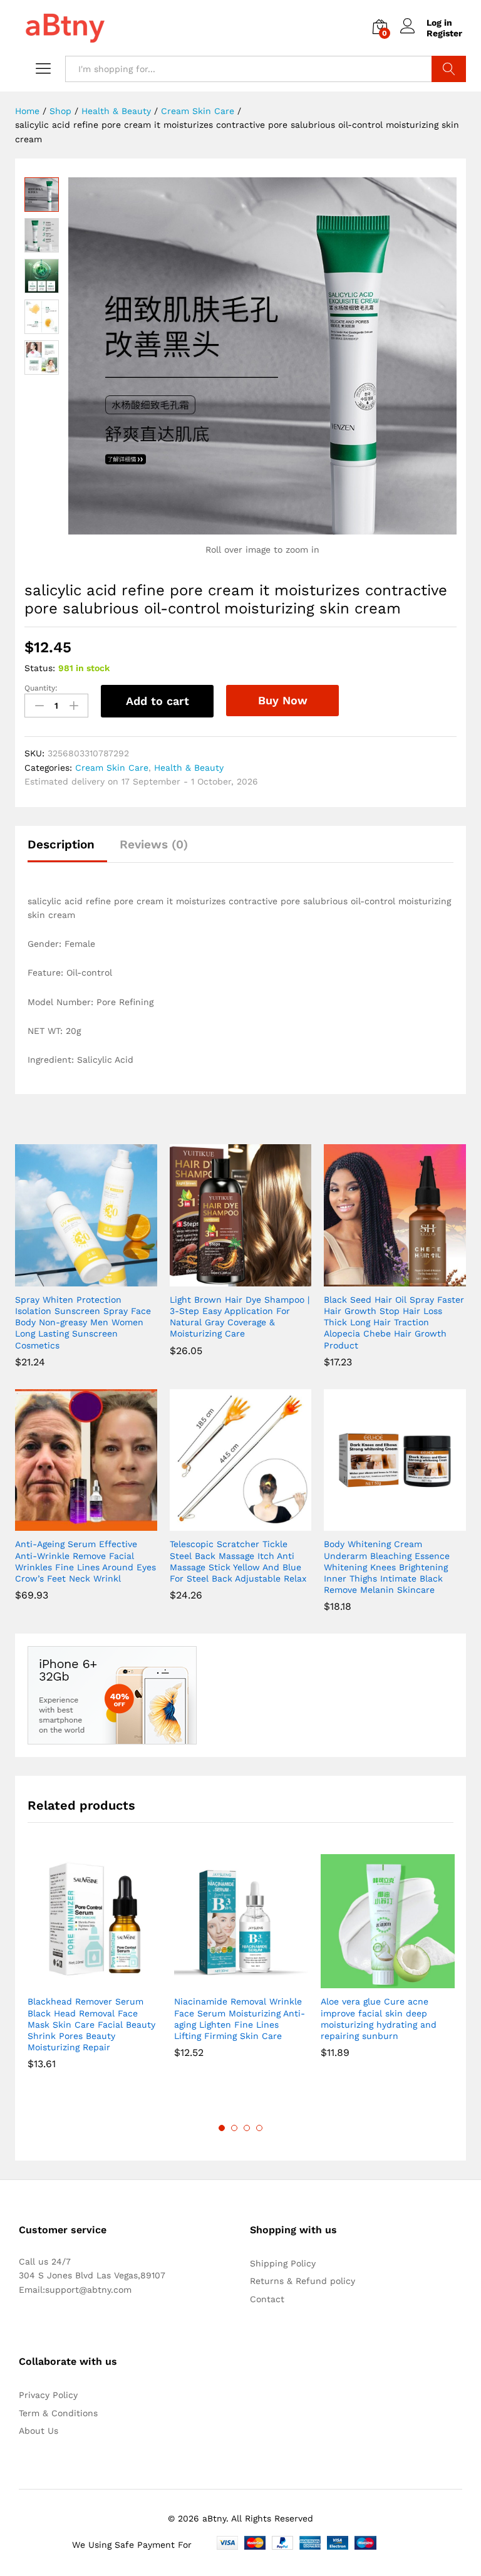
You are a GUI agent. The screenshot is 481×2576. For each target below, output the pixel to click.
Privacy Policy (48, 2395)
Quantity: (41, 688)
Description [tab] (61, 844)
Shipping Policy (283, 2263)
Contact (267, 2299)
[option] (95, 1971)
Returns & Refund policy (303, 2281)
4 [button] (259, 2128)
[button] (71, 1279)
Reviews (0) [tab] (154, 844)
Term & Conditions (58, 2413)
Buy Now (283, 700)
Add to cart (158, 701)
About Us (39, 2431)
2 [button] (234, 2128)
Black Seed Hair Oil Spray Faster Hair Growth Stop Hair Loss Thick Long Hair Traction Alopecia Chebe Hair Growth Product (394, 1322)
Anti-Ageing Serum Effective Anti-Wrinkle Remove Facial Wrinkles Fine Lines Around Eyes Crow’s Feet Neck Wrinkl (85, 1561)
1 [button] (222, 2128)
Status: (40, 668)
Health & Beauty (189, 768)
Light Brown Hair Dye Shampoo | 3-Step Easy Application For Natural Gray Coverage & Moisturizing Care (240, 1317)
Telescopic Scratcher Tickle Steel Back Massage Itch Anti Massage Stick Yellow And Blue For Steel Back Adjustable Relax (238, 1561)
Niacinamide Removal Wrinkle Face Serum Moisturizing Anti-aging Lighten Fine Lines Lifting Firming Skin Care (240, 2019)
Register (444, 33)
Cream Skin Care (112, 768)
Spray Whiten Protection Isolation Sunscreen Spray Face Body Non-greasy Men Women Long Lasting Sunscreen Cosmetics (83, 1322)
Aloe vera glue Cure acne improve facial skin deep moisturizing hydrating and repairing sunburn (379, 2019)
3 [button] (247, 2128)
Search (449, 69)
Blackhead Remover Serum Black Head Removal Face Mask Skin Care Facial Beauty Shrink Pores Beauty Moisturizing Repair (91, 2024)
